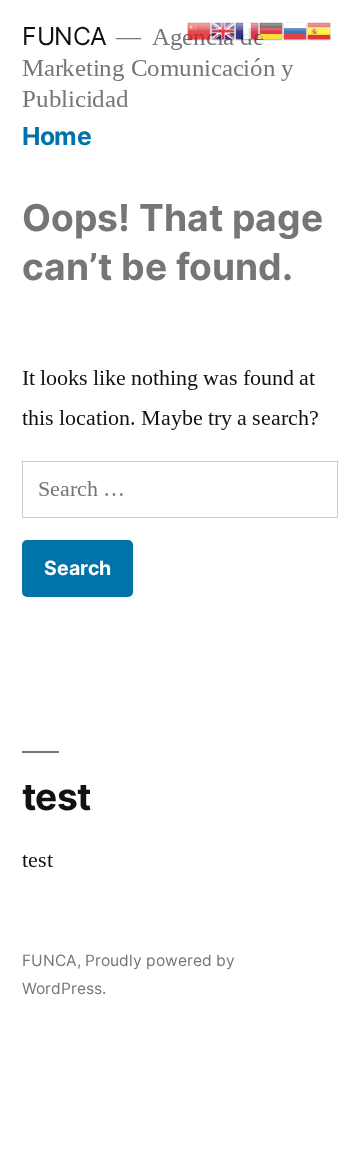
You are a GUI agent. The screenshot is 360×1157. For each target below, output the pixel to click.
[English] (223, 29)
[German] (271, 29)
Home (56, 136)
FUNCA (64, 36)
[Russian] (295, 29)
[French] (247, 29)
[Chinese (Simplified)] (199, 29)
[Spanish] (319, 29)
